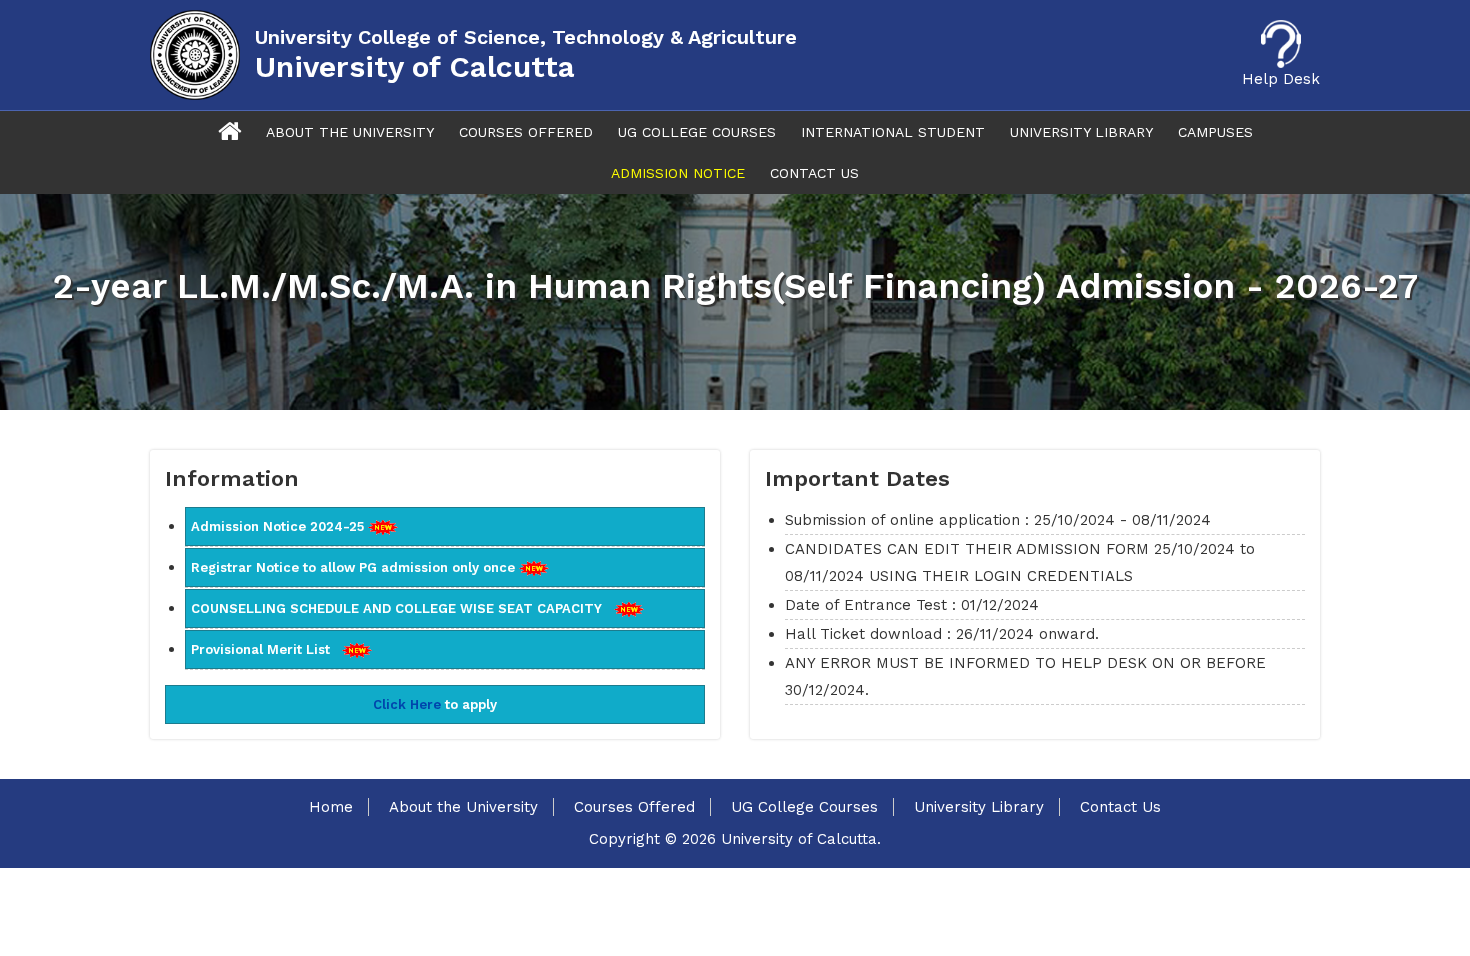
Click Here (407, 704)
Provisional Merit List (266, 649)
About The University (350, 132)
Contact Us (814, 173)
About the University (463, 807)
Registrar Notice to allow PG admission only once (355, 567)
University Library (1081, 132)
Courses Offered (526, 132)
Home (331, 807)
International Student (893, 132)
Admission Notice (678, 173)
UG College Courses (697, 132)
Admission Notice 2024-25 (279, 526)
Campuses (1215, 132)
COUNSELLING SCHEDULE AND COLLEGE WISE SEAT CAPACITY (402, 608)
